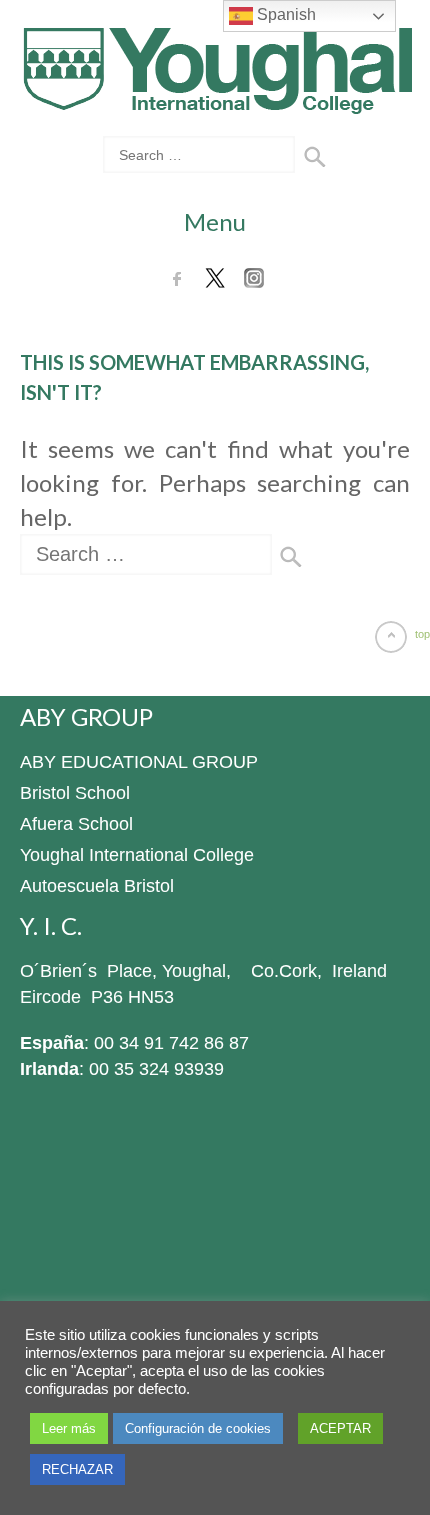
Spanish (284, 14)
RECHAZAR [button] (77, 1469)
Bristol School (75, 793)
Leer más (69, 1428)
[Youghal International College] (215, 100)
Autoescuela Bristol (97, 886)
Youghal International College (137, 855)
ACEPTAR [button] (340, 1428)
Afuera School (76, 824)
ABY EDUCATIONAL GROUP (139, 762)
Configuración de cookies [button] (198, 1428)
